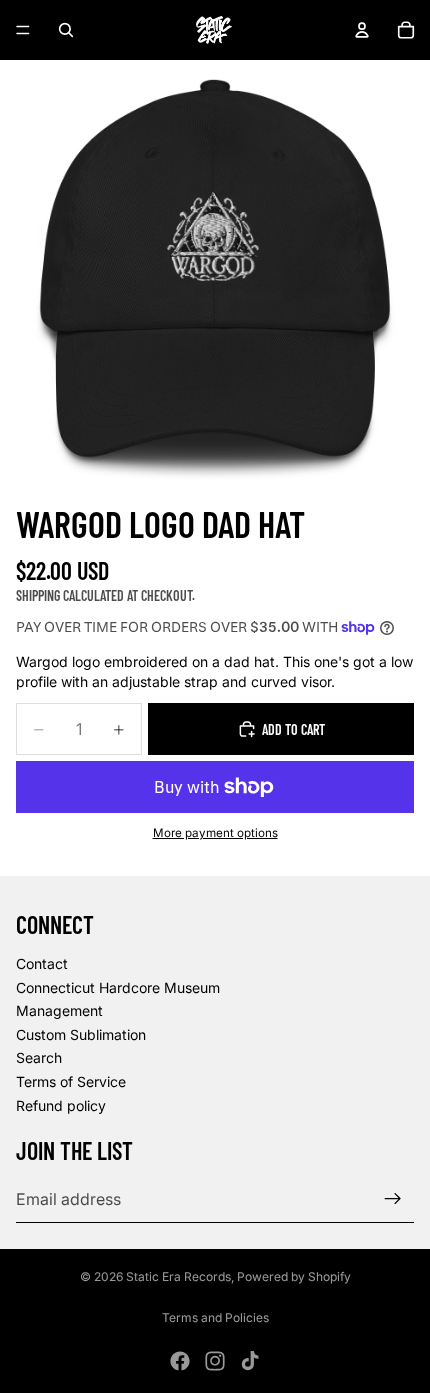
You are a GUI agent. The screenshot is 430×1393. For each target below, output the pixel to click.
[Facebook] (180, 1361)
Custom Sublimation (81, 1034)
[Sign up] (393, 1199)
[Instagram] (215, 1361)
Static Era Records (178, 1276)
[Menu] (23, 30)
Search (39, 1057)
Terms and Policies (215, 1317)
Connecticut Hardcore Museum (118, 987)
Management (59, 1010)
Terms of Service (71, 1081)
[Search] (66, 30)
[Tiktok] (250, 1361)
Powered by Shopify (294, 1276)
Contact (42, 963)
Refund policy (61, 1105)
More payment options (215, 833)
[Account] (362, 30)
